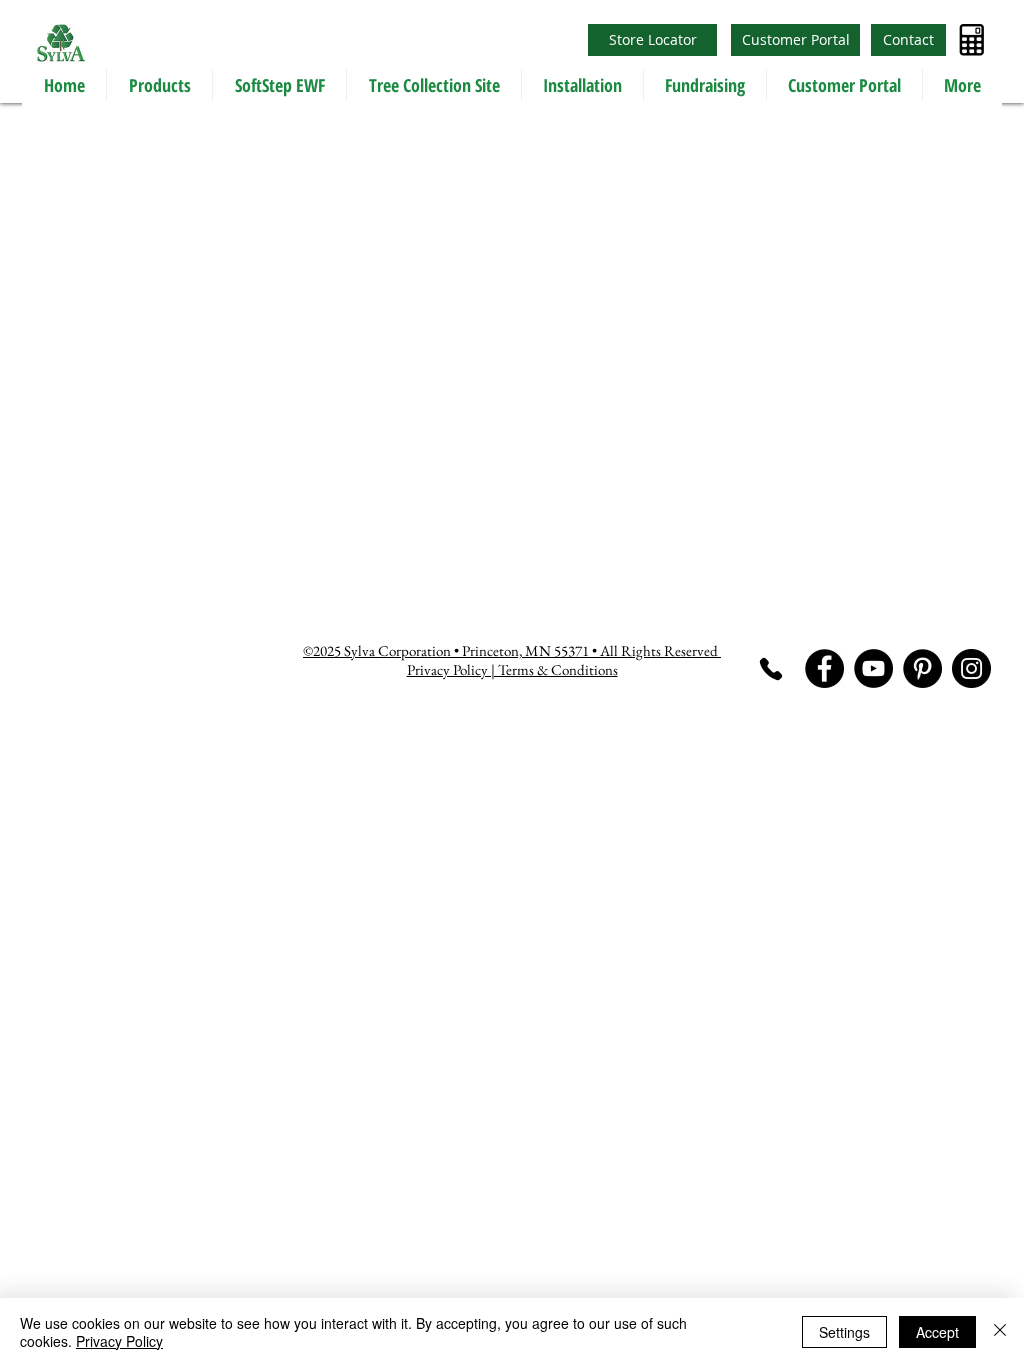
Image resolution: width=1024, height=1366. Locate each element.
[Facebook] (824, 668)
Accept (937, 1332)
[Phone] (770, 668)
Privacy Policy (119, 1341)
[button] (159, 85)
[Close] (1000, 1332)
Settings (844, 1332)
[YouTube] (873, 668)
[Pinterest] (922, 668)
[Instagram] (971, 668)
